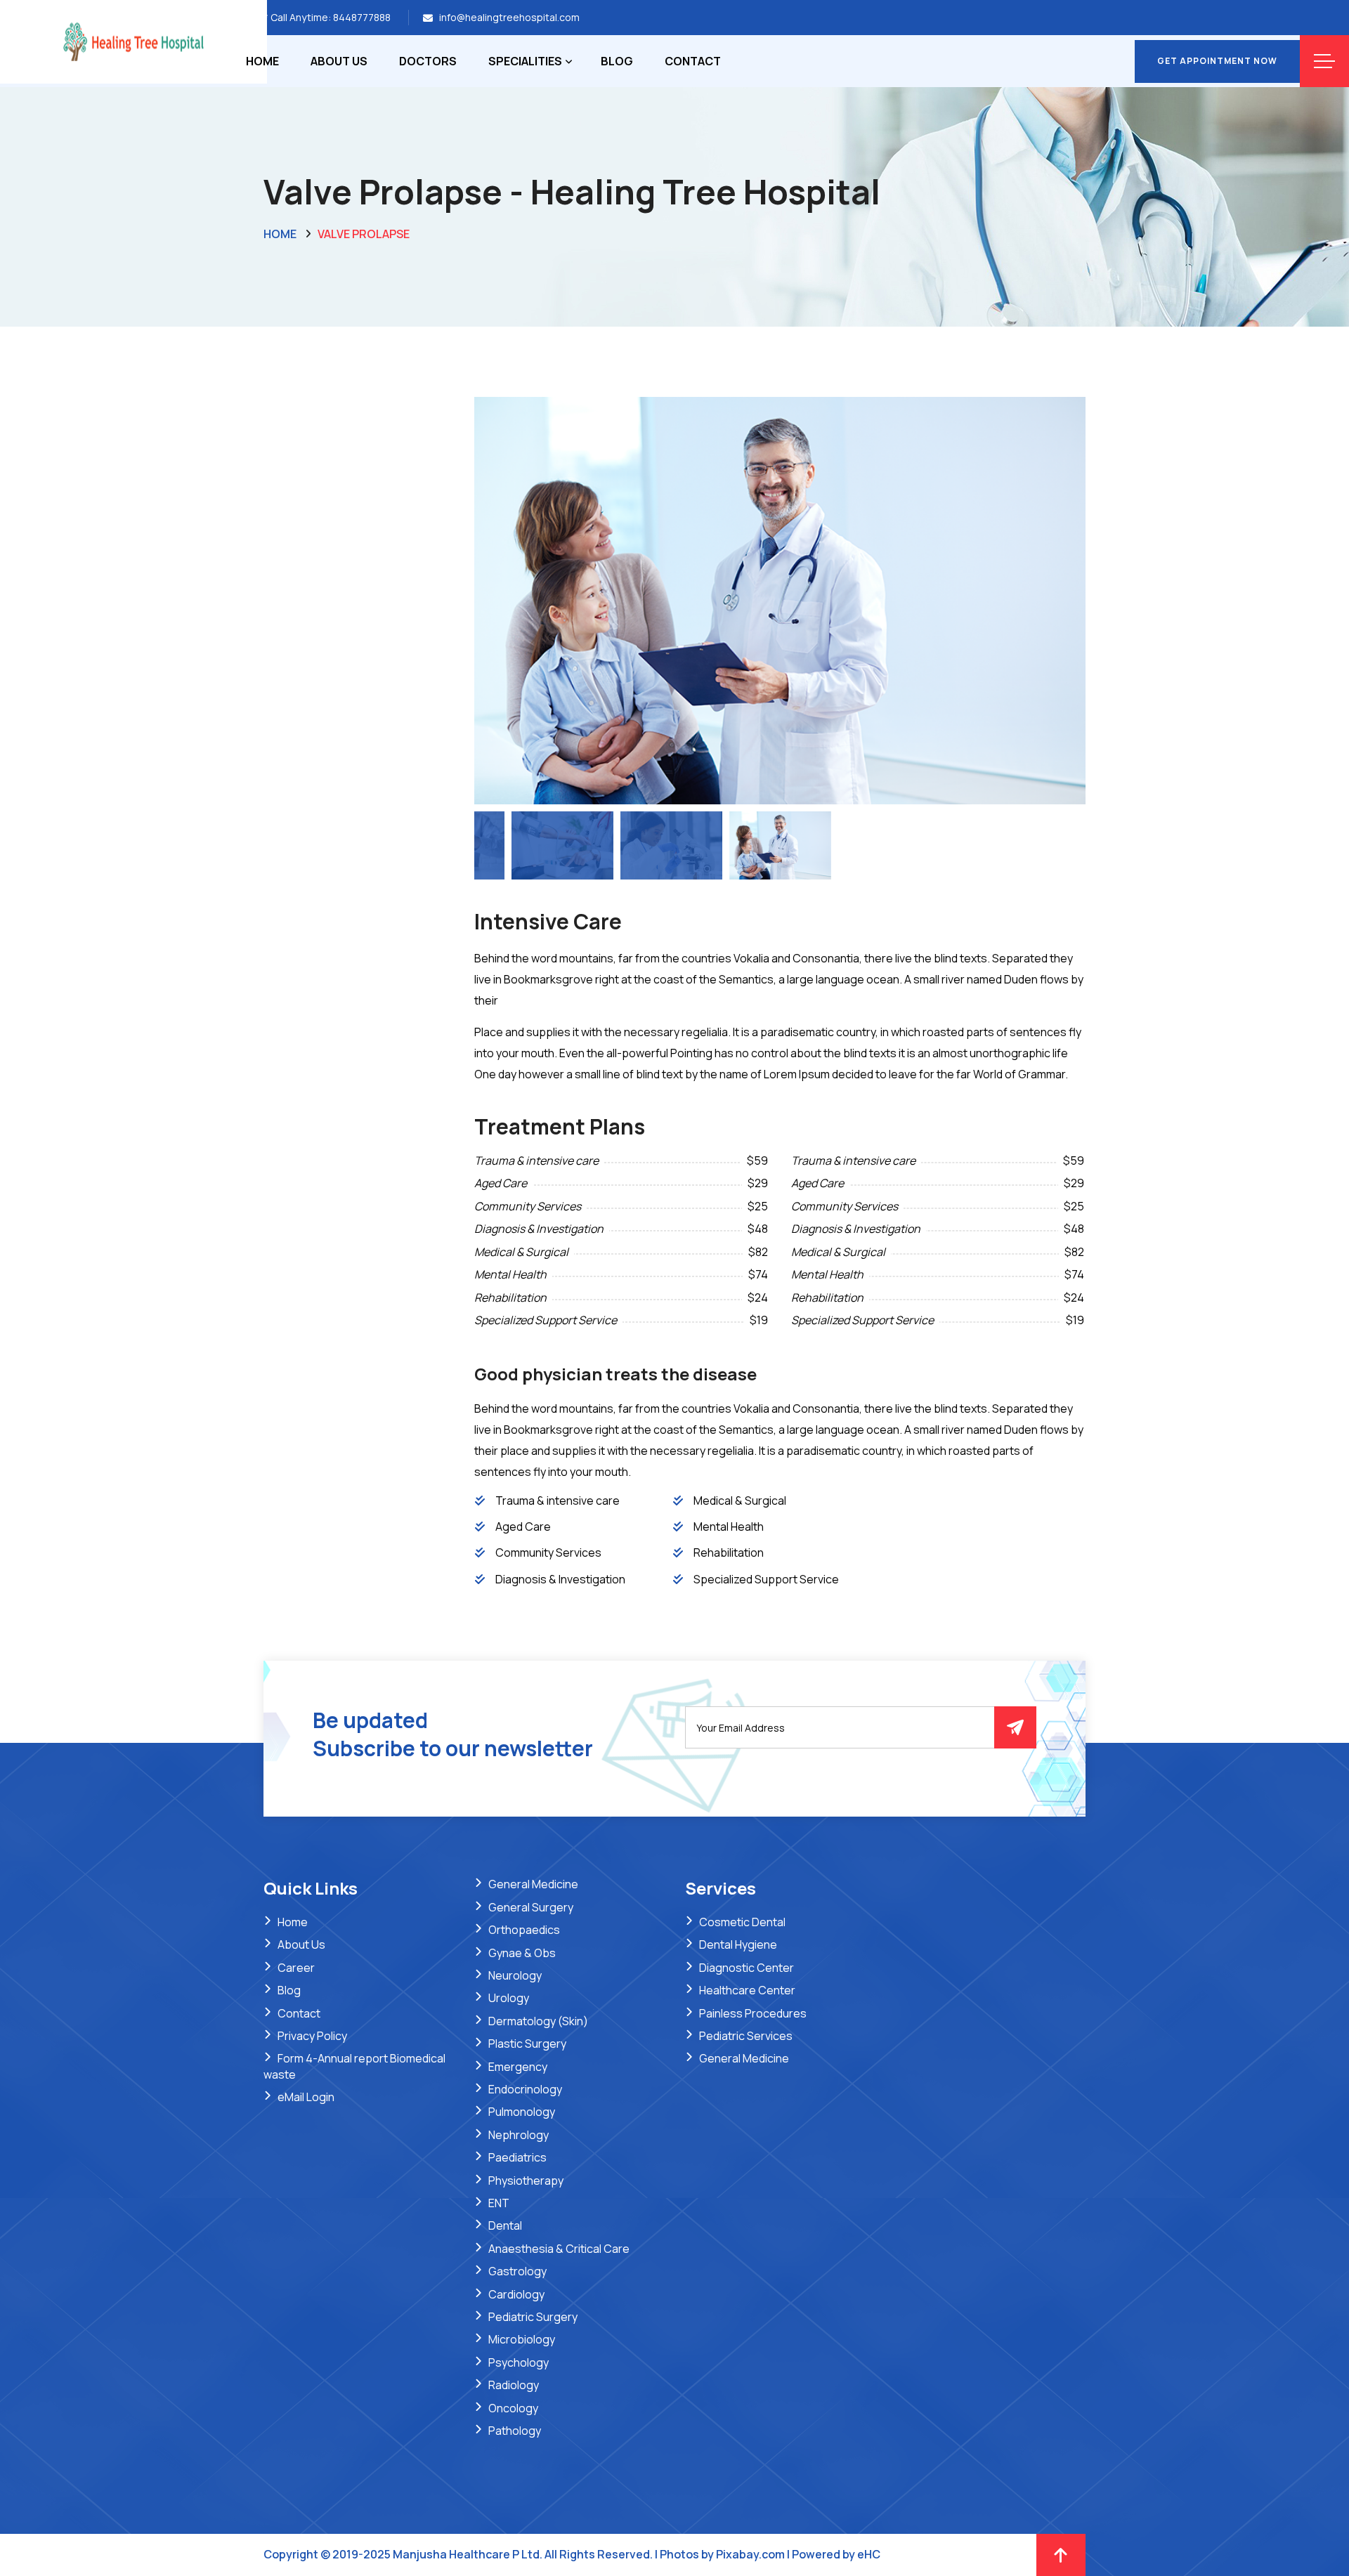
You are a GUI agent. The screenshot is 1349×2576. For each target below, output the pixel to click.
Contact (693, 61)
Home (262, 61)
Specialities (525, 61)
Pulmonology (522, 2112)
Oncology (513, 2408)
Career (296, 1968)
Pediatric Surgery (533, 2317)
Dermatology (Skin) (538, 2021)
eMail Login (306, 2097)
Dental (505, 2225)
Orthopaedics (524, 1930)
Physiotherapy (526, 2181)
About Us (339, 61)
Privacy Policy (312, 2036)
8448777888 (362, 17)
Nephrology (519, 2135)
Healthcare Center (747, 1990)
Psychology (519, 2362)
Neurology (515, 1975)
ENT (499, 2203)
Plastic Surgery (527, 2044)
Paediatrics (517, 2157)
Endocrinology (525, 2089)
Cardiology (516, 2294)
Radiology (514, 2385)
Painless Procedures (753, 2013)
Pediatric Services (746, 2036)
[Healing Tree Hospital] (133, 41)
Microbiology (522, 2339)
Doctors (428, 61)
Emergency (518, 2067)
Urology (509, 1998)
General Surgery (531, 1907)
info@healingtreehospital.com (509, 17)
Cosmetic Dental (742, 1922)
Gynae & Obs (522, 1953)
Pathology (515, 2431)
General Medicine (533, 1884)
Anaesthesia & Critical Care (559, 2249)
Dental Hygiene (738, 1944)
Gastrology (517, 2271)
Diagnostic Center (747, 1968)
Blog (617, 61)
